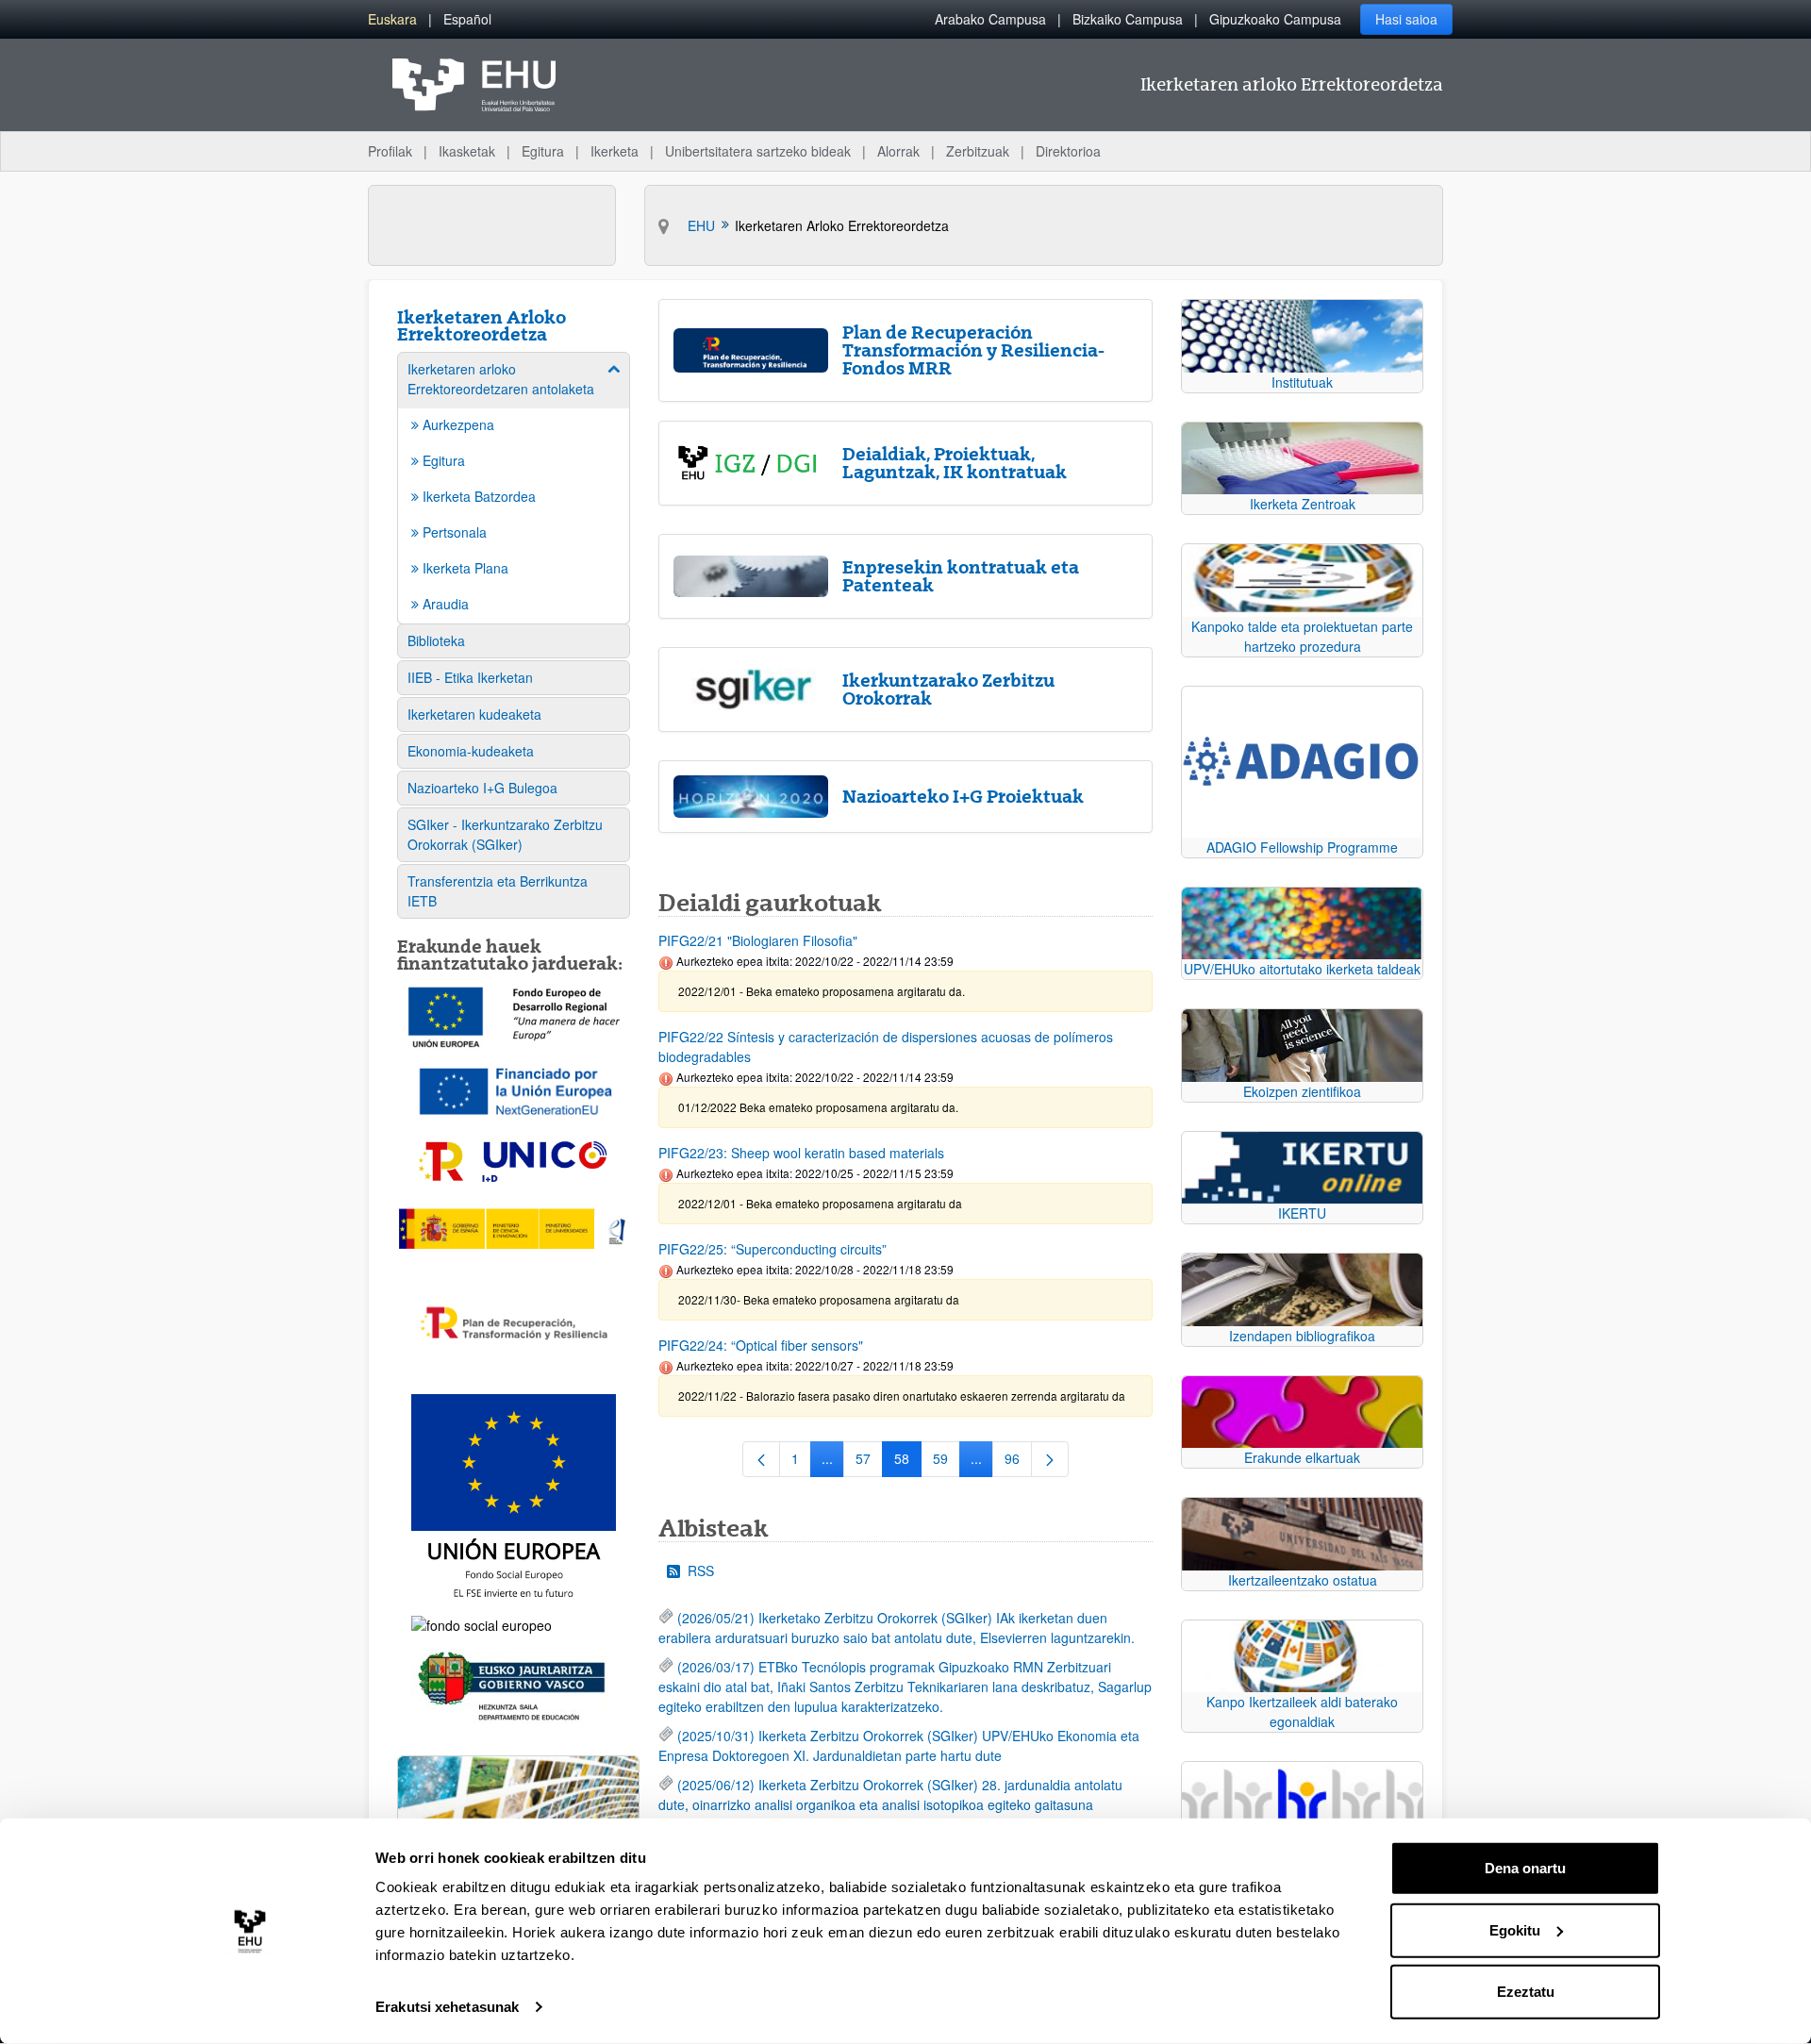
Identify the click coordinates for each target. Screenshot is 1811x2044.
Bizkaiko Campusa (1128, 19)
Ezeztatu (1526, 1992)
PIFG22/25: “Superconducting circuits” (773, 1249)
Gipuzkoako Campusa (1275, 19)
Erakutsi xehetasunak (447, 2007)
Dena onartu (1525, 1868)
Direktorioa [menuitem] (1068, 151)
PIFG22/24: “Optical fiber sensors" (761, 1345)
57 (869, 1462)
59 (947, 1462)
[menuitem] (392, 19)
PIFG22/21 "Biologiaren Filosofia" (758, 940)
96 (1018, 1462)
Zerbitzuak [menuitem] (978, 151)
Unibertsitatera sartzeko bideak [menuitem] (758, 151)
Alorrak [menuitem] (898, 151)
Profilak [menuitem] (390, 151)
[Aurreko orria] (761, 1459)
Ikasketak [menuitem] (467, 151)
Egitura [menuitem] (543, 151)
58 (908, 1462)
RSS (701, 1570)
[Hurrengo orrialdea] (1050, 1459)
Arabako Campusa (990, 19)
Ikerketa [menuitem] (615, 151)
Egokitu (1515, 1929)
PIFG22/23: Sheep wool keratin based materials (801, 1153)
